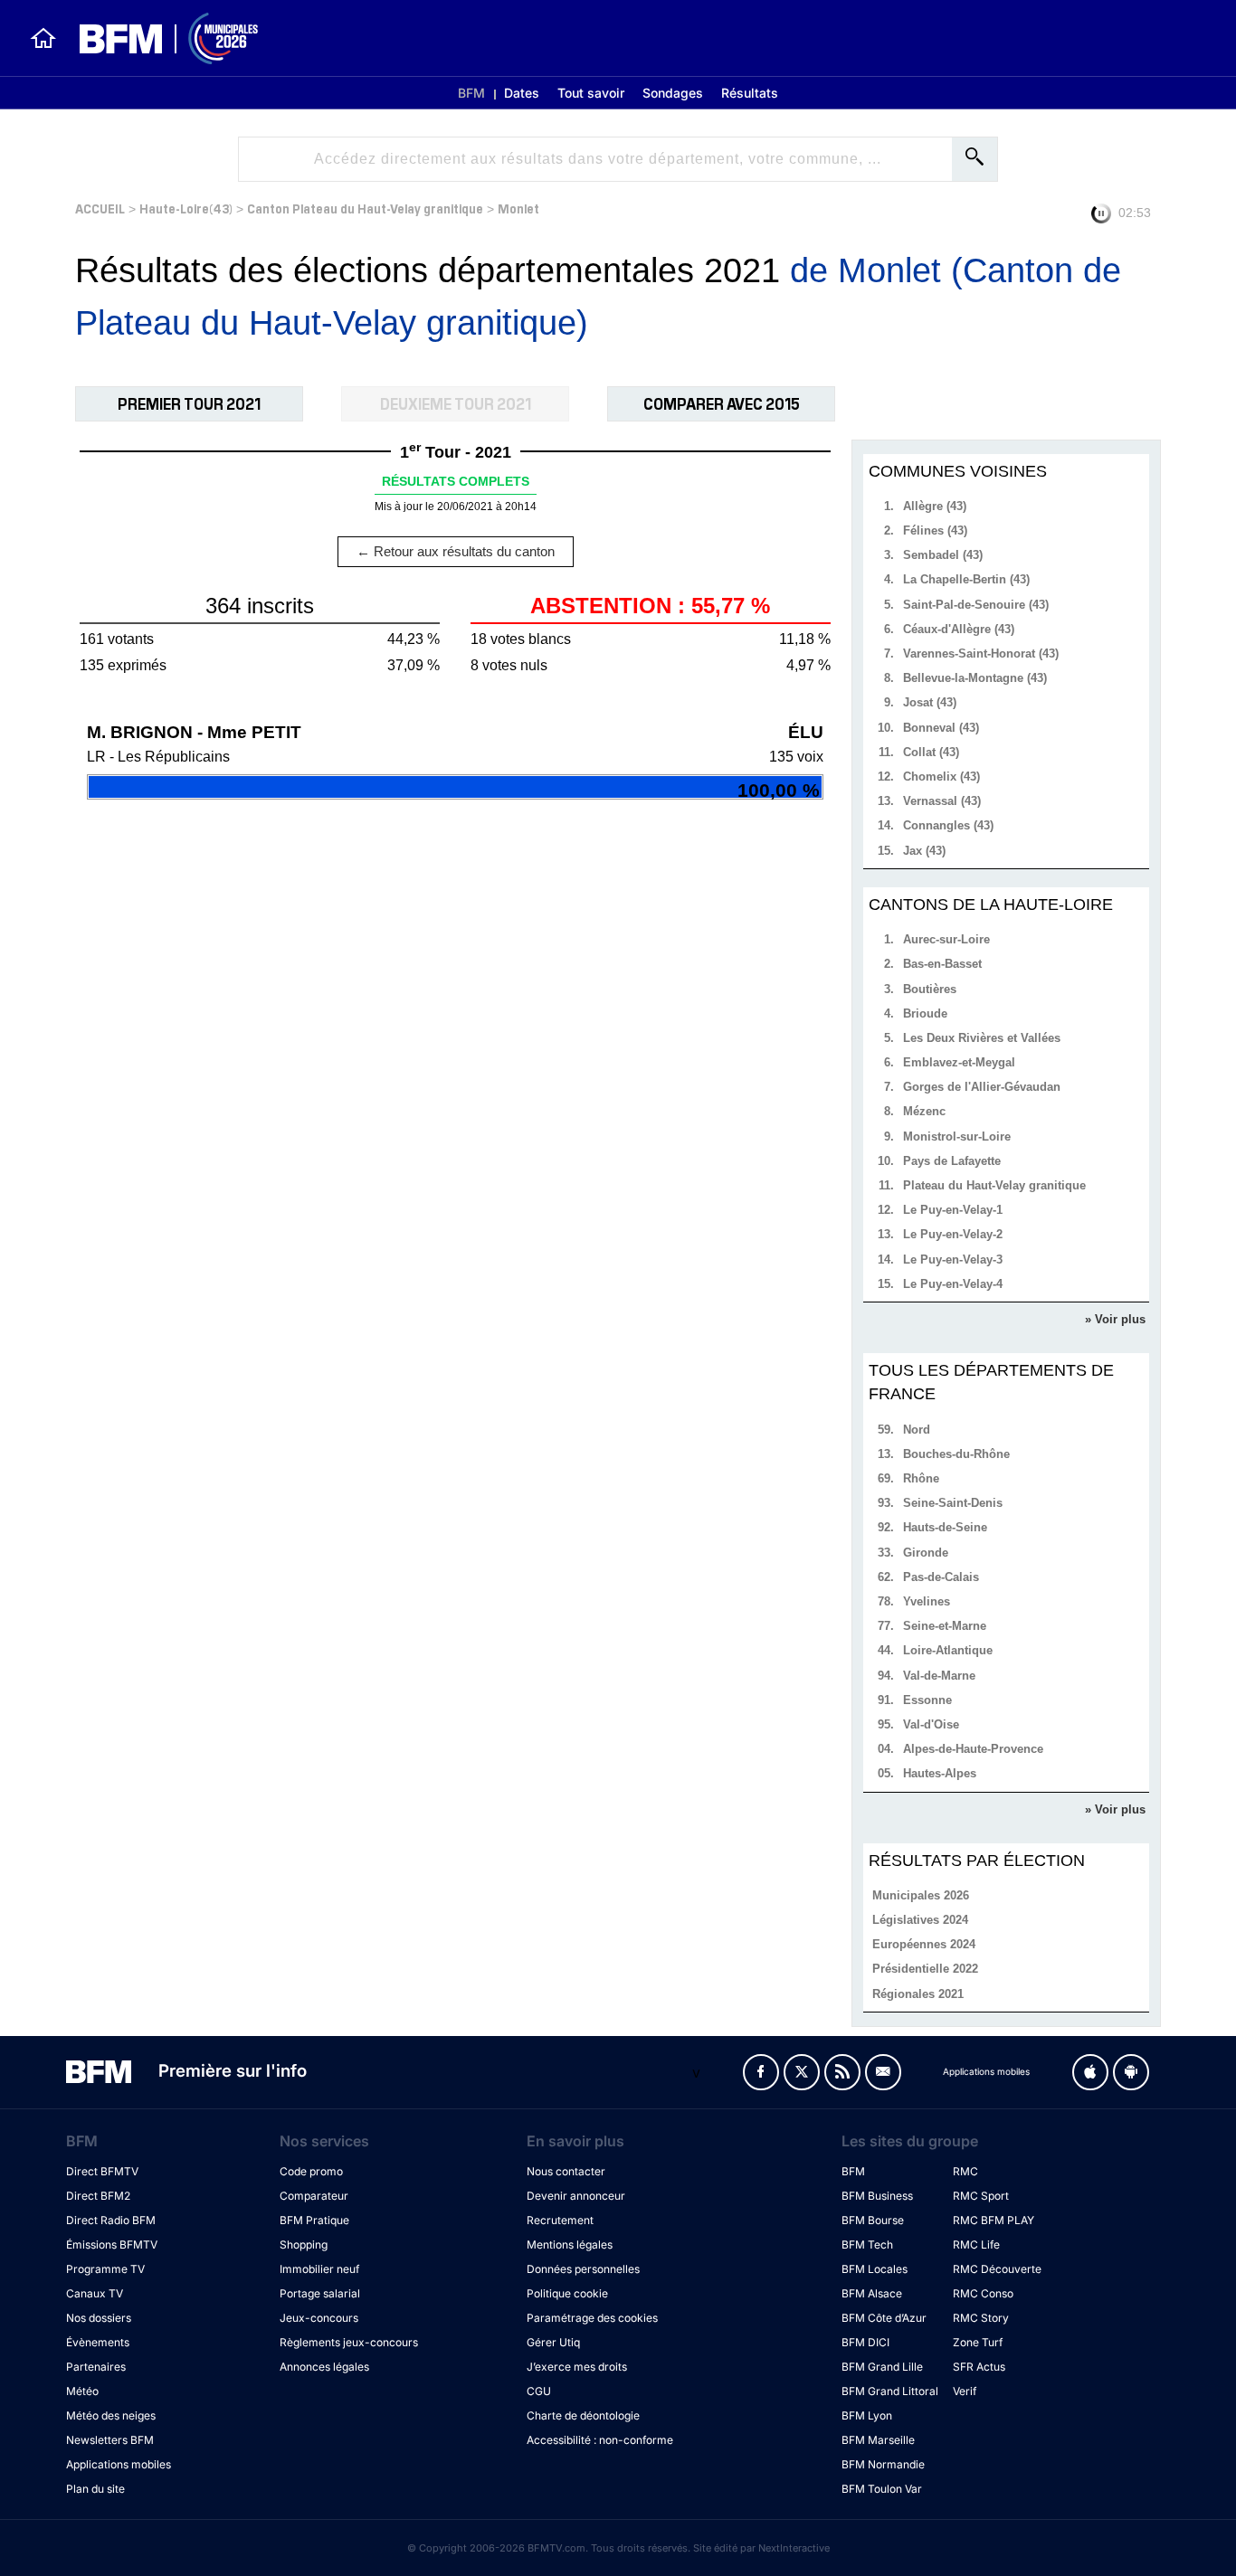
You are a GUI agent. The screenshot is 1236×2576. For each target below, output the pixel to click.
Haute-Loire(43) (186, 208)
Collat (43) (931, 752)
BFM (471, 93)
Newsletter (883, 2072)
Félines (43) (935, 530)
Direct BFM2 (98, 2196)
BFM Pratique (314, 2220)
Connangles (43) (948, 825)
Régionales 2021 (918, 1994)
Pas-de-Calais (941, 1577)
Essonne (927, 1700)
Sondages (673, 93)
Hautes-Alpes (940, 1773)
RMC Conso (983, 2293)
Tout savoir (591, 93)
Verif (965, 2391)
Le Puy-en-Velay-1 (953, 1210)
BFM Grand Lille (882, 2367)
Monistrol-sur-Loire (957, 1136)
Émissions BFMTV (112, 2245)
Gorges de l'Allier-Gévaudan (982, 1087)
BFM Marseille (878, 2440)
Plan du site (95, 2489)
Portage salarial (320, 2293)
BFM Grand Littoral (890, 2391)
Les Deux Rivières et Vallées (982, 1038)
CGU (539, 2391)
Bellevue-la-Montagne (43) (975, 678)
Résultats (750, 93)
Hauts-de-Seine (945, 1527)
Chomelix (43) (941, 777)
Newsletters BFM (110, 2440)
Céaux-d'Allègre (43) (959, 629)
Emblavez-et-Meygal (959, 1062)
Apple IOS (1090, 2072)
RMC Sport (981, 2196)
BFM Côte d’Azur (884, 2318)
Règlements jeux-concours (349, 2342)
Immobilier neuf (319, 2269)
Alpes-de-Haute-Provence (973, 1749)
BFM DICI (865, 2342)
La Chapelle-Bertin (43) (966, 579)
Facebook (761, 2072)
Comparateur (314, 2196)
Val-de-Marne (939, 1676)
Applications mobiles (119, 2464)
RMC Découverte (997, 2269)
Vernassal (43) (942, 801)
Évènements (98, 2342)
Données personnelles (583, 2269)
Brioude (925, 1013)
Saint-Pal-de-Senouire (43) (976, 605)
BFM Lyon (867, 2415)
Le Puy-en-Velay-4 (953, 1284)
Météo (82, 2391)
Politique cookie (567, 2293)
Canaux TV (95, 2293)
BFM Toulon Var (882, 2489)
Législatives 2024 (920, 1920)
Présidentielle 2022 (925, 1969)
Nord (917, 1430)
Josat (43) (930, 702)
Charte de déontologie (583, 2415)
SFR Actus (979, 2367)
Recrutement (560, 2220)
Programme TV (105, 2269)
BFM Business (877, 2196)
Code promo (311, 2171)
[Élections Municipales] (158, 38)
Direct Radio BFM (111, 2220)
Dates (522, 93)
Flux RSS (842, 2072)
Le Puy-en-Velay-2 (953, 1234)
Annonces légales (324, 2367)
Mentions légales (570, 2245)
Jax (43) (924, 851)
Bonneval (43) (941, 728)
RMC (965, 2171)
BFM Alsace (872, 2293)
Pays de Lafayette (952, 1161)
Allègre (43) (935, 506)
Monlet (518, 208)
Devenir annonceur (576, 2196)
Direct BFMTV (102, 2171)
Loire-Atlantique (948, 1650)
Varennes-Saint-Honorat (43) (981, 653)
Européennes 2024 (924, 1944)
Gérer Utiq (553, 2342)
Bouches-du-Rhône (956, 1454)
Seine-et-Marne (945, 1626)
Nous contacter (566, 2171)
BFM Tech (867, 2245)
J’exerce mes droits (577, 2367)
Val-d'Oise (931, 1724)
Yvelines (927, 1601)
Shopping (304, 2245)
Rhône (921, 1478)
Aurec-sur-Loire (946, 939)
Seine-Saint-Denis (953, 1503)
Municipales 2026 (921, 1895)
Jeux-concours (319, 2318)
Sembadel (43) (943, 555)
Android (1131, 2072)
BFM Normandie (883, 2464)
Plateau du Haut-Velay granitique (994, 1185)
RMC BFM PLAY (994, 2220)
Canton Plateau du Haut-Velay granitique (365, 208)
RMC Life (976, 2245)
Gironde (926, 1553)
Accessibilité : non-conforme (600, 2440)
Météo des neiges (111, 2415)
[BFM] (43, 38)
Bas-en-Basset (942, 964)
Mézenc (924, 1111)
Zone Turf (978, 2342)
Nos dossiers (99, 2318)
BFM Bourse (873, 2220)
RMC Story (981, 2318)
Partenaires (96, 2367)
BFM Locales (875, 2269)
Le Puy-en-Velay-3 (953, 1260)
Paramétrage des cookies (592, 2318)
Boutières (930, 989)
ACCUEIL (100, 208)
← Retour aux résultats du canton (456, 551)
